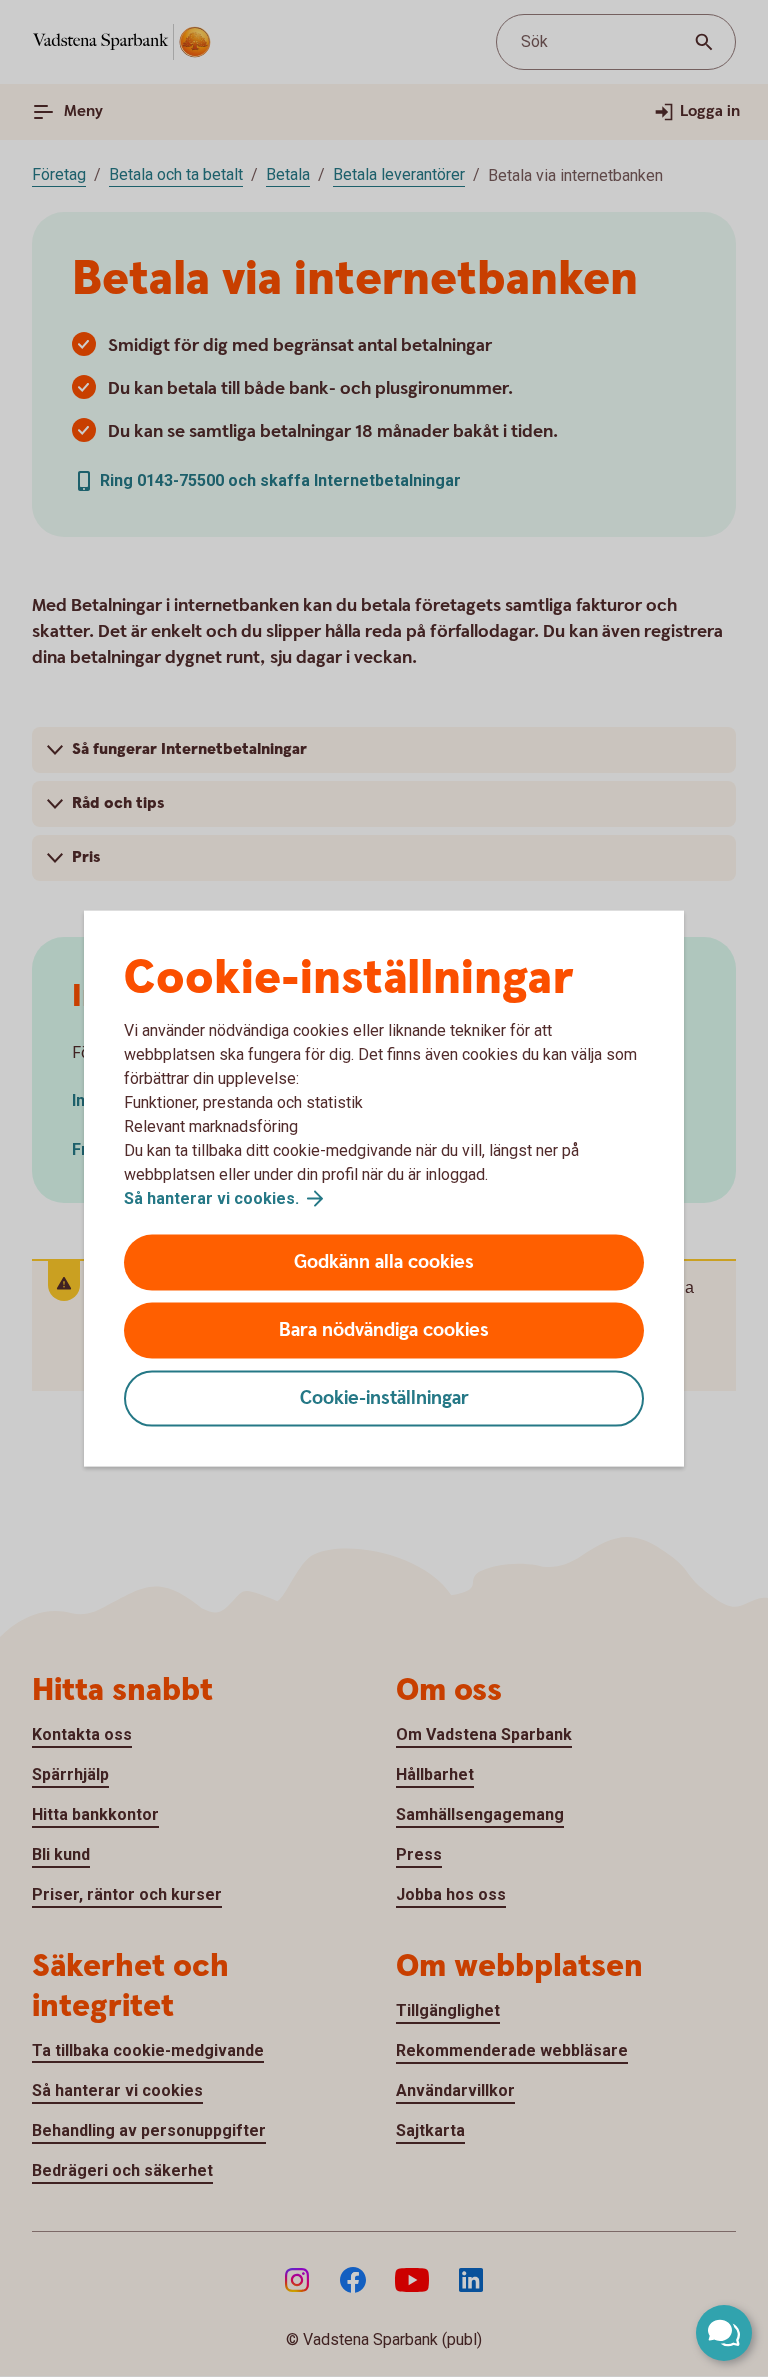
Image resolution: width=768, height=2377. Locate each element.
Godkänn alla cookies (384, 1262)
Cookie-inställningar (384, 1398)
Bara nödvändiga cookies (384, 1330)
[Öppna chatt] (724, 2333)
